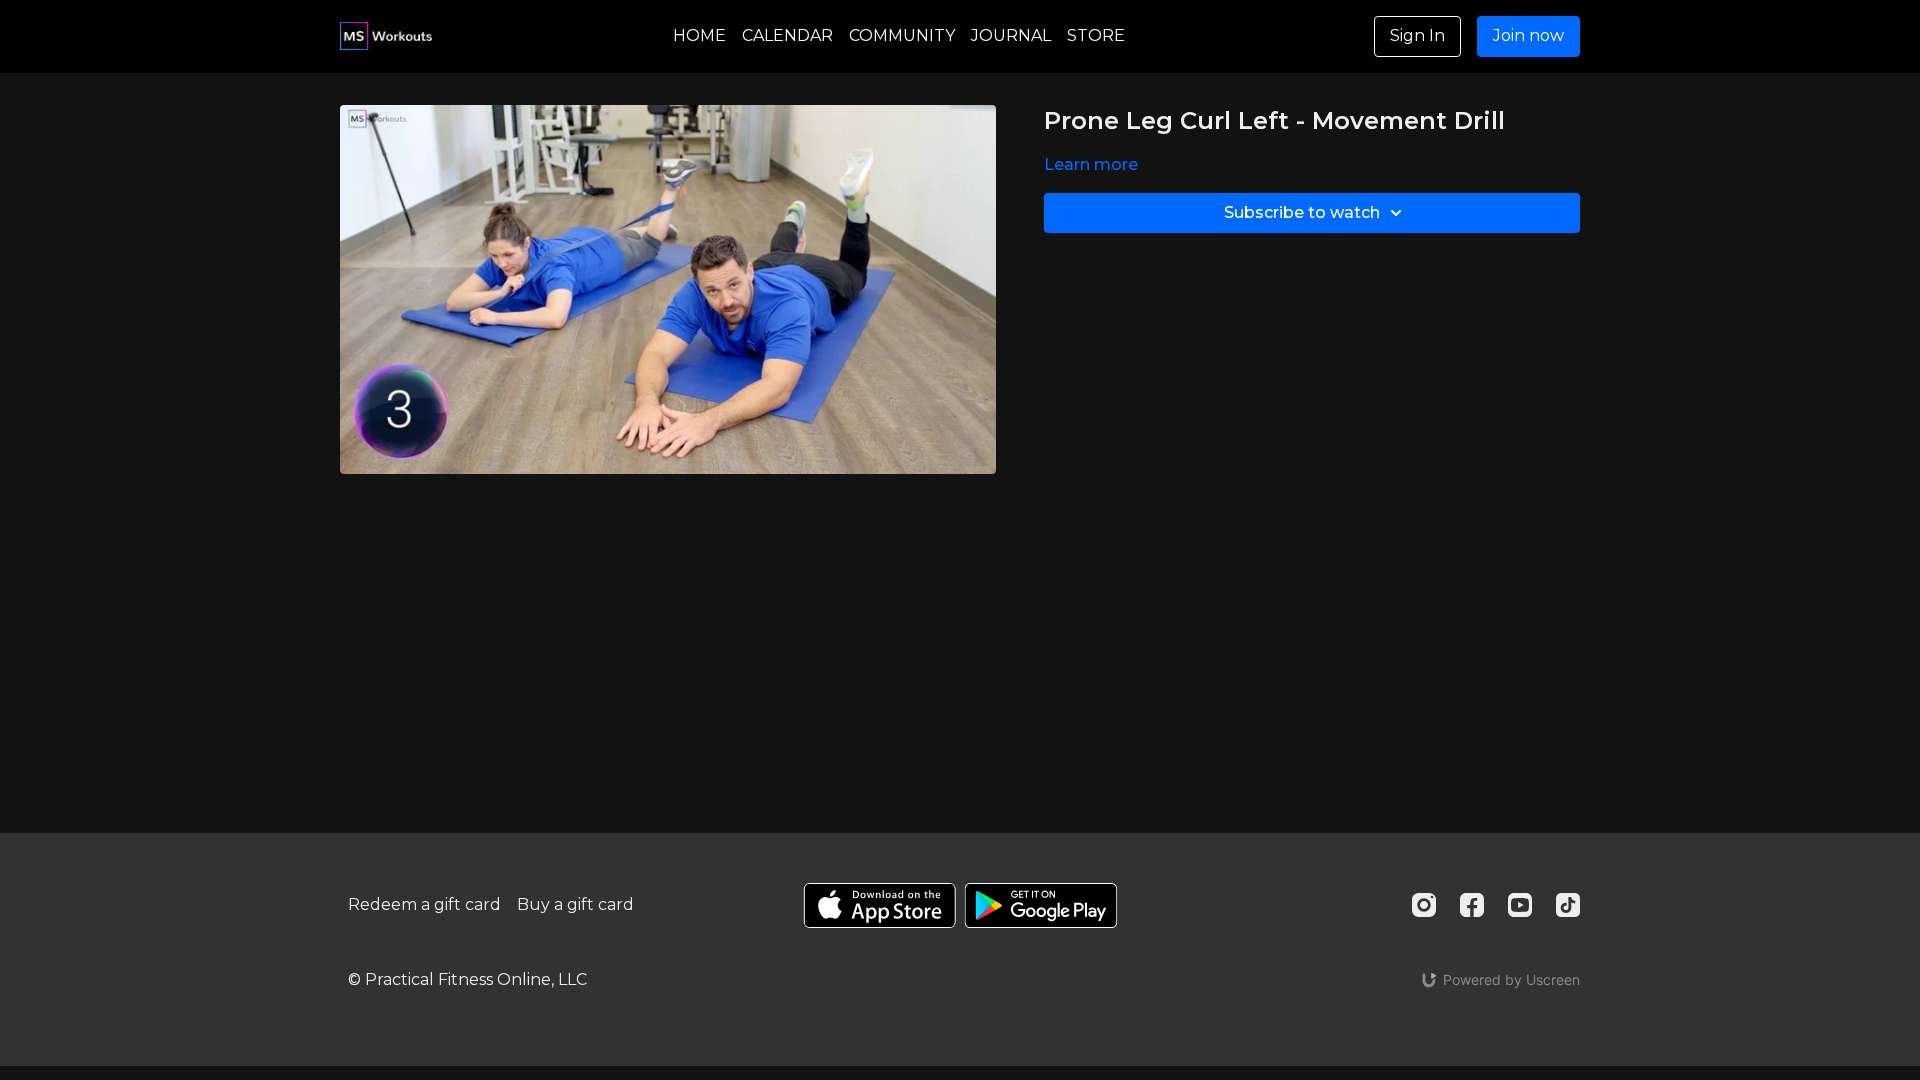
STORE (1096, 35)
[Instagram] (1424, 905)
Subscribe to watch (1302, 212)
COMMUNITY (902, 35)
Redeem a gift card (424, 904)
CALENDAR (787, 35)
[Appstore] (879, 905)
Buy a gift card (575, 904)
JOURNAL (1011, 35)
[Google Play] (1041, 905)
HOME (699, 35)
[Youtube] (1520, 905)
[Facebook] (1472, 905)
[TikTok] (1568, 905)
